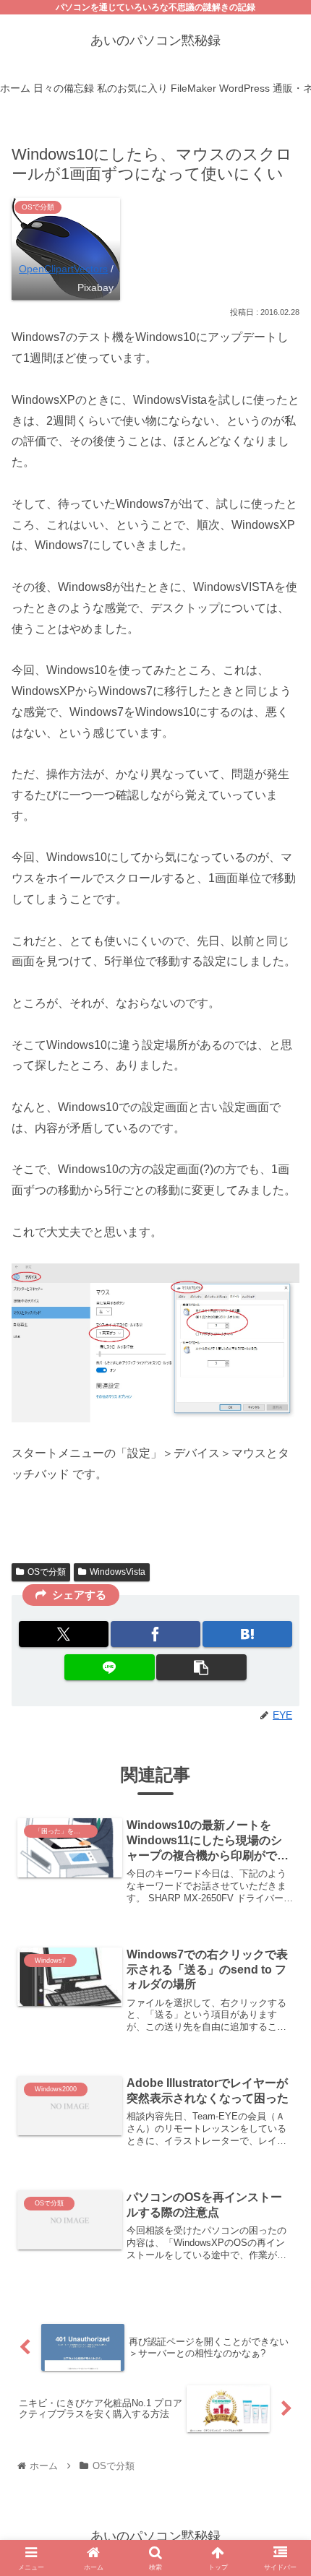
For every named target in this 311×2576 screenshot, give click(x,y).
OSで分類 (47, 1572)
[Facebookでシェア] (155, 1634)
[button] (201, 1667)
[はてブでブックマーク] (247, 1634)
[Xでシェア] (64, 1634)
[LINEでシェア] (109, 1667)
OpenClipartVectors (63, 269)
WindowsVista (118, 1572)
